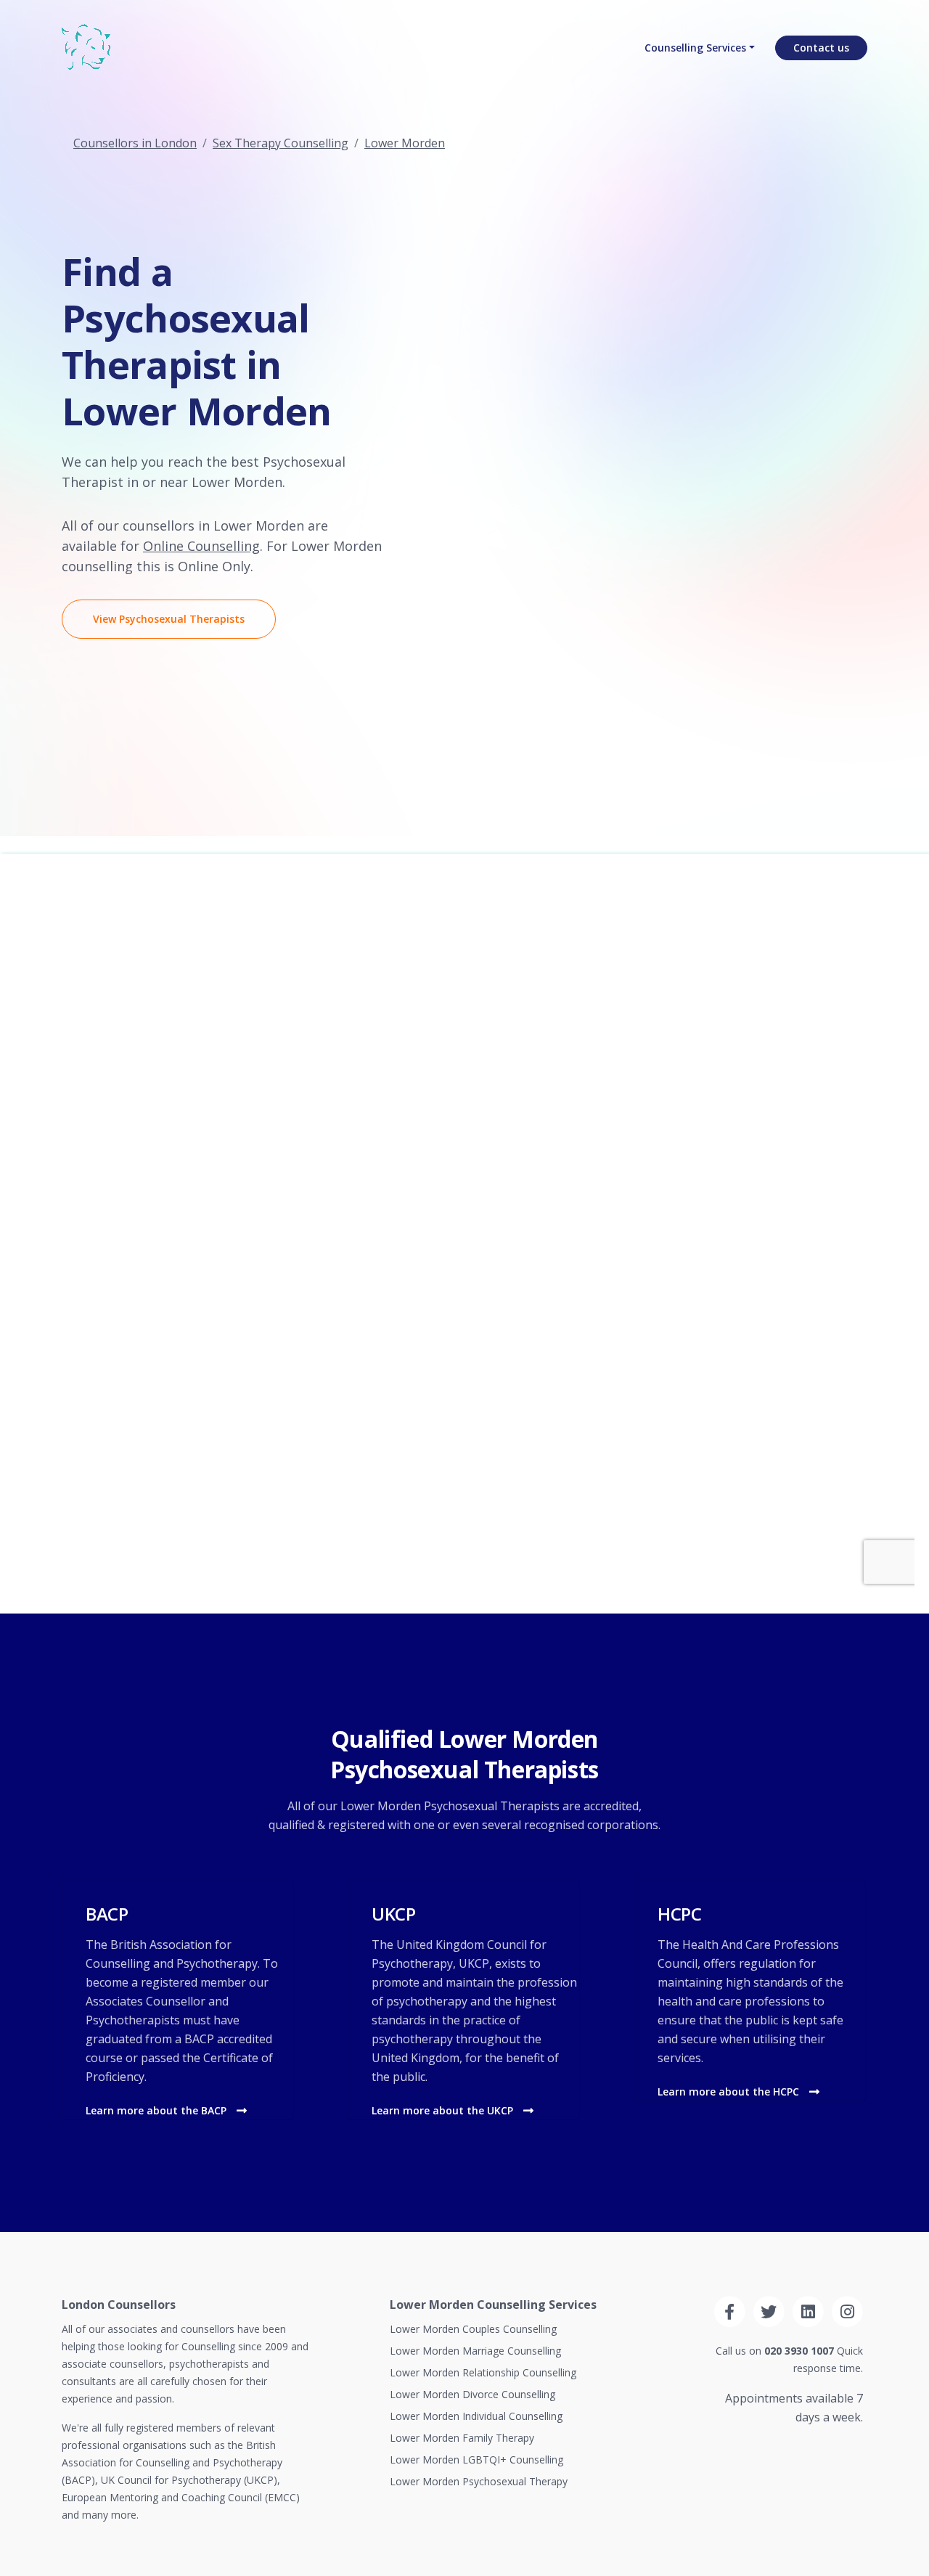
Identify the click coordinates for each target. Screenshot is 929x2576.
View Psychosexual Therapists (169, 619)
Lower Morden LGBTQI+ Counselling (476, 2460)
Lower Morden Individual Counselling (476, 2416)
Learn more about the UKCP (444, 2110)
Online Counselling (201, 546)
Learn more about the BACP (157, 2110)
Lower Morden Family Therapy (462, 2438)
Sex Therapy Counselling (281, 143)
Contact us (821, 48)
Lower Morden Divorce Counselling (472, 2394)
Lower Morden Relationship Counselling (483, 2372)
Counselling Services (695, 48)
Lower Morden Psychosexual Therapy (479, 2481)
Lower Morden (405, 143)
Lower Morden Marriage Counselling (475, 2351)
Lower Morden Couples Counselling (473, 2329)
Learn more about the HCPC (730, 2092)
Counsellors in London (135, 143)
